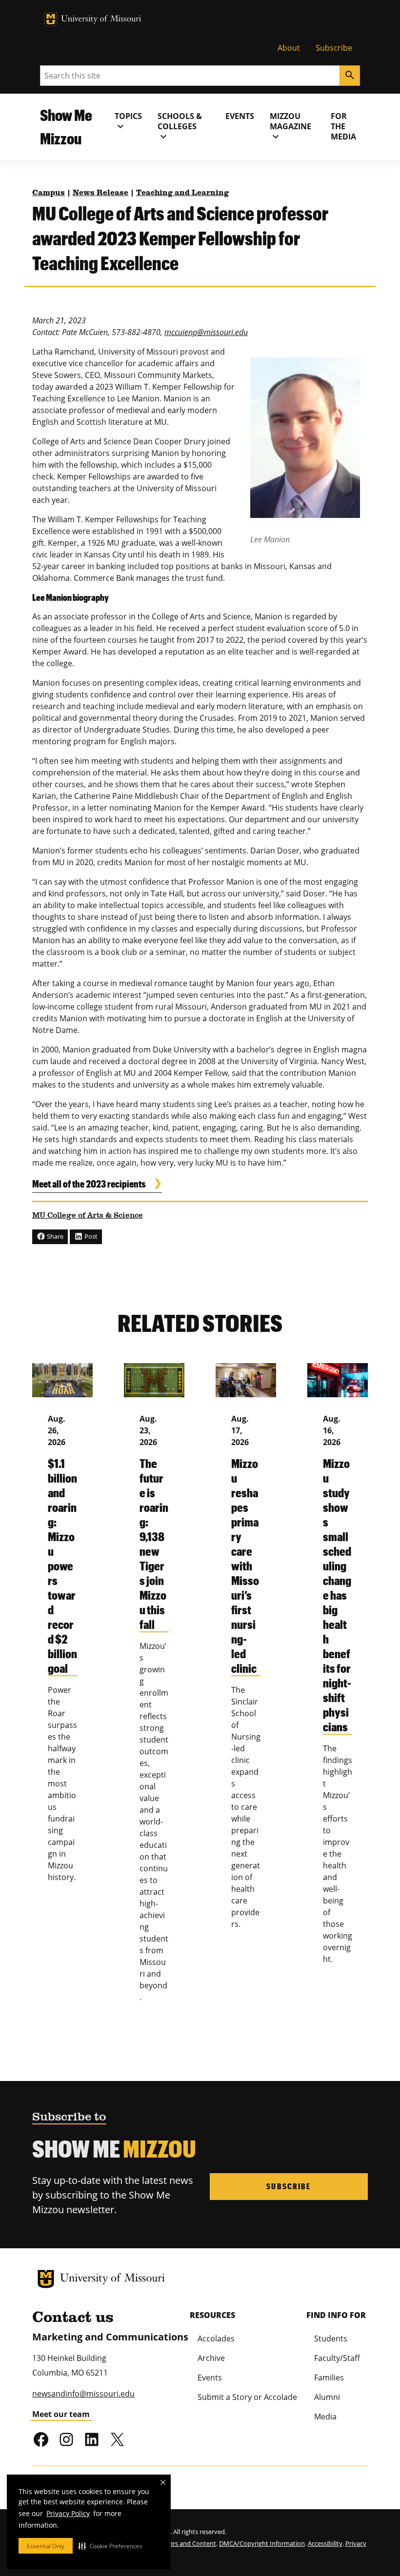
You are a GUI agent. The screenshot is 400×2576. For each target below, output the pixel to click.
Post (90, 1236)
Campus (49, 193)
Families (329, 2378)
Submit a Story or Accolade (247, 2397)
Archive (211, 2358)
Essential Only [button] (46, 2546)
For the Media (343, 126)
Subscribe (334, 48)
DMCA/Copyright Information (262, 2543)
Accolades (216, 2338)
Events (240, 116)
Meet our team (61, 2414)
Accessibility (325, 2543)
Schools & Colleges (180, 127)
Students (331, 2338)
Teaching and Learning (182, 193)
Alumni (327, 2397)
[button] (110, 2546)
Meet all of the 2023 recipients (89, 1184)
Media (325, 2417)
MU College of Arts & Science (88, 1216)
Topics (128, 121)
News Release (100, 193)
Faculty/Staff (337, 2358)
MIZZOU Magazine (290, 127)
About (289, 48)
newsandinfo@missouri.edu (83, 2394)
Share (54, 1236)
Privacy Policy (68, 2513)
